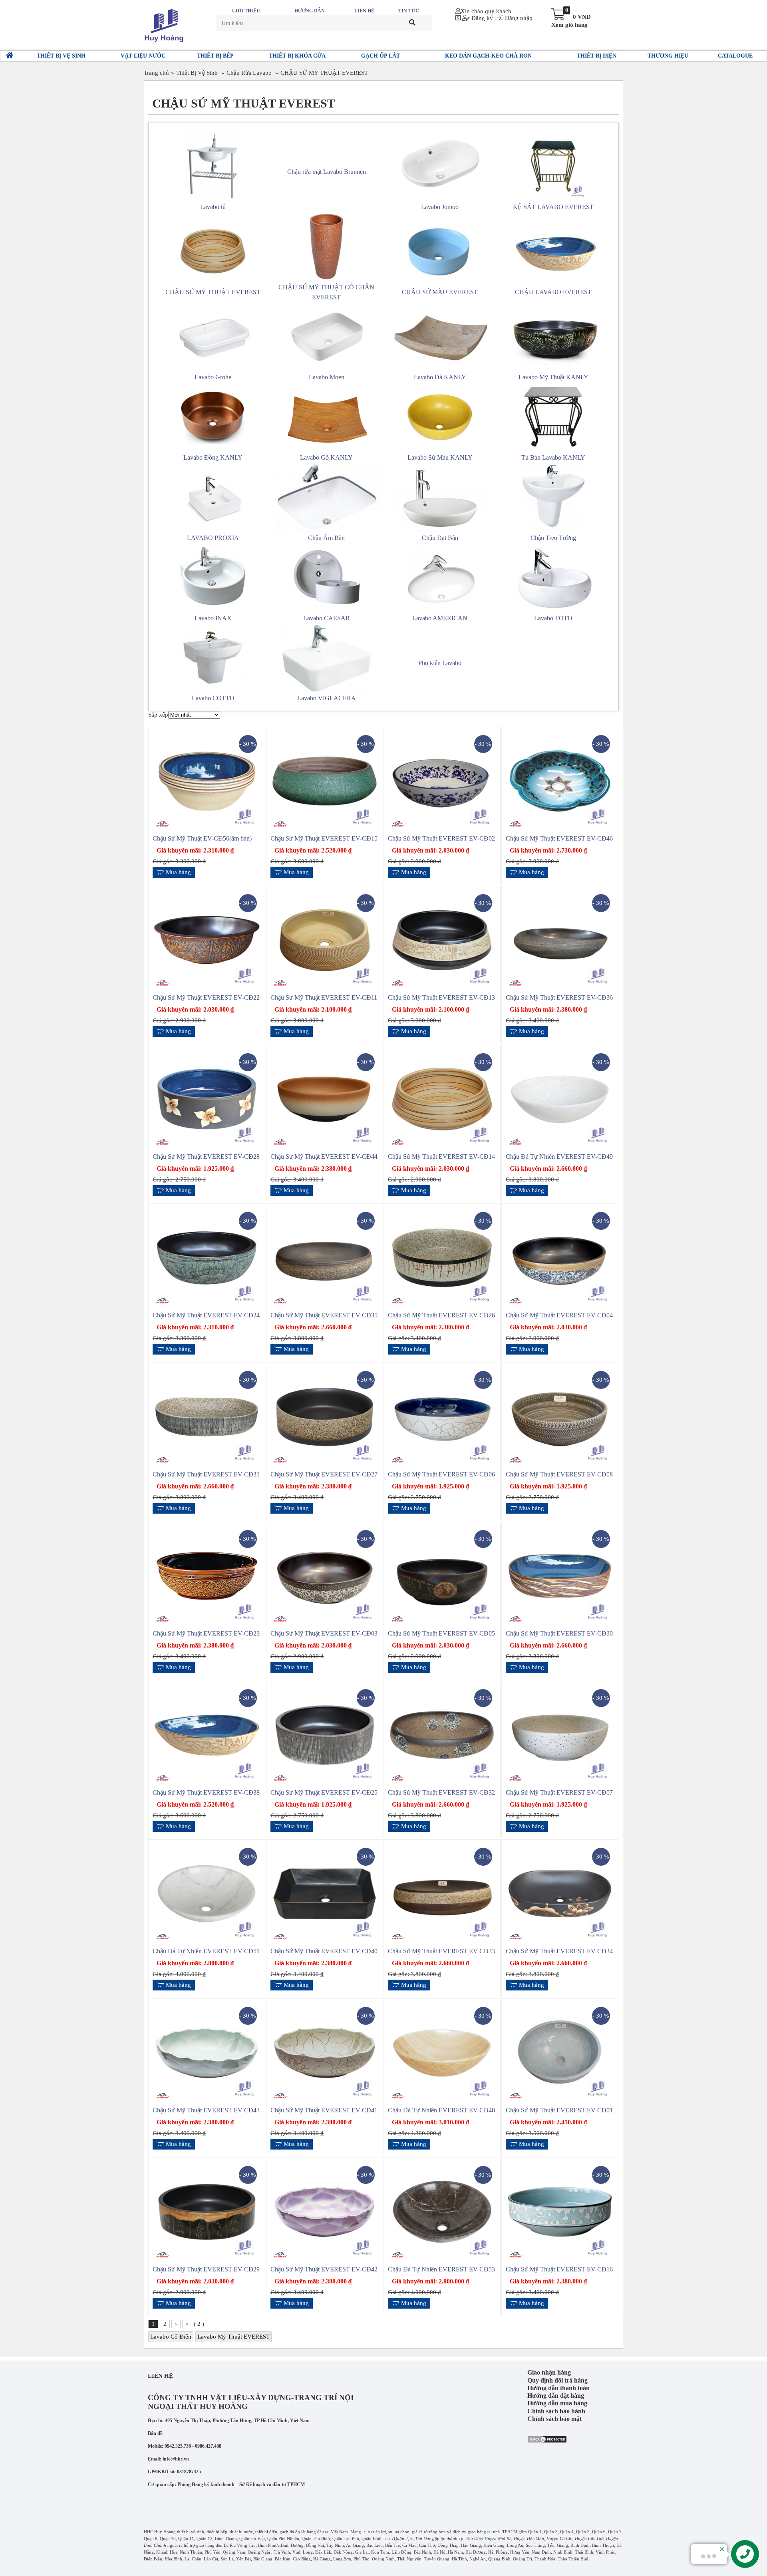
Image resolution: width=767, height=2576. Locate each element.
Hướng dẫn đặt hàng (556, 2396)
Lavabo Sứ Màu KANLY (440, 457)
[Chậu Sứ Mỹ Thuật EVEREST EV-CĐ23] (207, 1575)
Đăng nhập (518, 18)
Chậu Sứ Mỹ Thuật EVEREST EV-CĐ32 (441, 1792)
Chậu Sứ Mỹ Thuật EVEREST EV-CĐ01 (559, 2110)
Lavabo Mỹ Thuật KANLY (553, 377)
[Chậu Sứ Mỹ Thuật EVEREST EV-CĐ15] (325, 781)
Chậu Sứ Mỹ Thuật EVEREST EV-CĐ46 (559, 838)
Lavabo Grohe (213, 377)
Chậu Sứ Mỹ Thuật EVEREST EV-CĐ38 (206, 1792)
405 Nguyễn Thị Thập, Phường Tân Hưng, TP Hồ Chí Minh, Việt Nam (237, 2421)
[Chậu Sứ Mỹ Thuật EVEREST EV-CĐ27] (325, 1417)
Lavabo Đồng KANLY (213, 457)
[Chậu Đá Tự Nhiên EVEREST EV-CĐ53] (442, 2211)
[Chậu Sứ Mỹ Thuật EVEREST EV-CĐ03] (325, 1575)
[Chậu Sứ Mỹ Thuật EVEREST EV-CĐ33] (442, 1893)
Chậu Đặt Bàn (440, 538)
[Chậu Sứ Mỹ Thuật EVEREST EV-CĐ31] (207, 1417)
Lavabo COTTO (213, 698)
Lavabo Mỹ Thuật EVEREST (233, 2337)
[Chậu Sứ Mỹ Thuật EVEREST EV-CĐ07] (560, 1734)
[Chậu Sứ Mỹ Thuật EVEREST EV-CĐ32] (442, 1734)
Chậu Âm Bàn (326, 538)
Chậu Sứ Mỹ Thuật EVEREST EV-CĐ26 (441, 1315)
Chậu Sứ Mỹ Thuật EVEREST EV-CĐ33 (441, 1951)
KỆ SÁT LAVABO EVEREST (553, 207)
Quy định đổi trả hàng (557, 2380)
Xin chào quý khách (486, 11)
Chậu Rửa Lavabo (249, 73)
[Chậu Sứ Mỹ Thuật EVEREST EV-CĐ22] (207, 939)
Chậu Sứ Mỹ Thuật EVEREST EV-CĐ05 (441, 1633)
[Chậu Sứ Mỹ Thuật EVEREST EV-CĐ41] (325, 2052)
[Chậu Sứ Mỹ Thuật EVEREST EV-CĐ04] (560, 1257)
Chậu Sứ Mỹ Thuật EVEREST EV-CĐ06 (441, 1474)
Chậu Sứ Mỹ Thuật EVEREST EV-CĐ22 (206, 997)
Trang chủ (156, 73)
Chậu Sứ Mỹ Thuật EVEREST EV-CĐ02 (441, 838)
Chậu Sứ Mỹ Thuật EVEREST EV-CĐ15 (324, 838)
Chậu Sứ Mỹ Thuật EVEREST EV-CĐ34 (559, 1951)
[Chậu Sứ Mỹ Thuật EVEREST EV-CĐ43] (207, 2052)
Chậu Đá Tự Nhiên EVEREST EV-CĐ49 (559, 1157)
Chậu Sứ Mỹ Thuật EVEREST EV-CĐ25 (324, 1792)
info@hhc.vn (176, 2459)
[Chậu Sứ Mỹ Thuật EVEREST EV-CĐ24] (207, 1257)
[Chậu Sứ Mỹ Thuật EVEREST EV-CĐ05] (442, 1575)
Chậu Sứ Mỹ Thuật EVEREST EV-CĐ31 (206, 1474)
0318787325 (189, 2472)
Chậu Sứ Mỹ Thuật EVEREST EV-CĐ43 (206, 2110)
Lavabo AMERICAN (440, 618)
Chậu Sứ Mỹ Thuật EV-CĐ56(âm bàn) (202, 838)
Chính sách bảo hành (556, 2411)
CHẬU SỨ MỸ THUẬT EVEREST (324, 73)
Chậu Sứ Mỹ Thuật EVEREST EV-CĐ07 (559, 1792)
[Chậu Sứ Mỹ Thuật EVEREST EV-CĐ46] (560, 781)
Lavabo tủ (213, 207)
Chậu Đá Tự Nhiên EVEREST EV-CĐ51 (206, 1951)
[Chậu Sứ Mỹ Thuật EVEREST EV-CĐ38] (207, 1734)
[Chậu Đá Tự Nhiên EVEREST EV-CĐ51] (207, 1893)
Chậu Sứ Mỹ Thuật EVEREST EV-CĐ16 (559, 2269)
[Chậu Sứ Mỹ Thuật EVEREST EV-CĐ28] (207, 1098)
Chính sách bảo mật (554, 2419)
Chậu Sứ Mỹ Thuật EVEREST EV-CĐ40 (324, 1951)
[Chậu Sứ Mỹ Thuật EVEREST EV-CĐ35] (325, 1257)
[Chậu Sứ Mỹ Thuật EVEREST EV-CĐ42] (325, 2211)
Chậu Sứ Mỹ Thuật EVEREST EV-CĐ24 (206, 1315)
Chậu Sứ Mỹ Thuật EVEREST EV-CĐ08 (559, 1474)
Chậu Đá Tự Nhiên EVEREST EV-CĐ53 (441, 2269)
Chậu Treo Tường (553, 538)
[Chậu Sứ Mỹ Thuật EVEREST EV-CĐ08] (560, 1417)
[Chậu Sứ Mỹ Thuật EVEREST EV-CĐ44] (325, 1098)
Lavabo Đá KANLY (440, 377)
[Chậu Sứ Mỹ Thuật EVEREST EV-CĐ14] (442, 1098)
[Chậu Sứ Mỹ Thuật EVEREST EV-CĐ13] (442, 939)
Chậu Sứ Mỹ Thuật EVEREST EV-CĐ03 (324, 1633)
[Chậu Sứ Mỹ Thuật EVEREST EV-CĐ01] (560, 2052)
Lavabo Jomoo (440, 207)
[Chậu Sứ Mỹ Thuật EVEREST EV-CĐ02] (442, 781)
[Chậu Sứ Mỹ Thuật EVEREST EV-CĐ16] (560, 2211)
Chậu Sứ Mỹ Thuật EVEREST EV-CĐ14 (441, 1157)
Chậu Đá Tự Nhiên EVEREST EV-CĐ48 (441, 2110)
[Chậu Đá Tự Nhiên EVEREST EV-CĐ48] (442, 2052)
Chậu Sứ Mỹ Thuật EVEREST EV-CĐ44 (324, 1157)
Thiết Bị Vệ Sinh (197, 73)
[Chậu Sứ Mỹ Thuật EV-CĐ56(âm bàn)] (207, 781)
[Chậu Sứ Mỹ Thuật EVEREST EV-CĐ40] (325, 1893)
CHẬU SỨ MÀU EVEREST (440, 292)
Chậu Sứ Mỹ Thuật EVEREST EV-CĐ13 (441, 997)
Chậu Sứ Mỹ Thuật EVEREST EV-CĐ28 (206, 1157)
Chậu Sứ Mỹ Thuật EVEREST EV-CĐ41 (324, 2110)
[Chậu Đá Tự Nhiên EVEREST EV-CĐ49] (560, 1098)
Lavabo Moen (327, 377)
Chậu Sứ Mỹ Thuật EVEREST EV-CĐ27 (324, 1474)
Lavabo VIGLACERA (327, 698)
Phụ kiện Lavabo (440, 663)
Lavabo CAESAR (327, 618)
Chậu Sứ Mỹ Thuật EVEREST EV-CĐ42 (324, 2269)
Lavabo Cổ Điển (171, 2337)
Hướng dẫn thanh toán (558, 2388)
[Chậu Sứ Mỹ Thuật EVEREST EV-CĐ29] (207, 2211)
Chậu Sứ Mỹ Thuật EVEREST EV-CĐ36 (559, 997)
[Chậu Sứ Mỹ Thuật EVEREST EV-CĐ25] (325, 1734)
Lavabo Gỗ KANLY (326, 457)
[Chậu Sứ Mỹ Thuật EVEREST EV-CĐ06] (442, 1417)
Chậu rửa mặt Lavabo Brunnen (327, 172)
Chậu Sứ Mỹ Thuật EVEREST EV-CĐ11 (324, 997)
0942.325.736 (178, 2446)
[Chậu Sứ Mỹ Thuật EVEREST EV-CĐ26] (442, 1257)
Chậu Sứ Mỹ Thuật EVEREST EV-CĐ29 (206, 2269)
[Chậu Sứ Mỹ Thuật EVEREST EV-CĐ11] (325, 939)
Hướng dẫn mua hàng (557, 2403)
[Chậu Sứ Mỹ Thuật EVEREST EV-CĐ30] (560, 1575)
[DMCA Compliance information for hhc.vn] (547, 2439)
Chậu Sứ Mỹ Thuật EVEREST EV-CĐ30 (559, 1633)
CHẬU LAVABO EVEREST (553, 292)
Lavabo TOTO (553, 618)
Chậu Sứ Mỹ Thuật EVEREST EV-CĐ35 (324, 1315)
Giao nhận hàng (549, 2372)
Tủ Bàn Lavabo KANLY (553, 457)
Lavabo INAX (213, 618)
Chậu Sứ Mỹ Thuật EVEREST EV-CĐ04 (559, 1315)
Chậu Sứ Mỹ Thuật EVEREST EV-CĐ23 (206, 1633)
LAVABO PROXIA (213, 538)
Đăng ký (481, 18)
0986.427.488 (208, 2446)
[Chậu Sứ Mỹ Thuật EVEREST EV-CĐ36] (560, 939)
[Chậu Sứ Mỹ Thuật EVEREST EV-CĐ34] (560, 1893)
